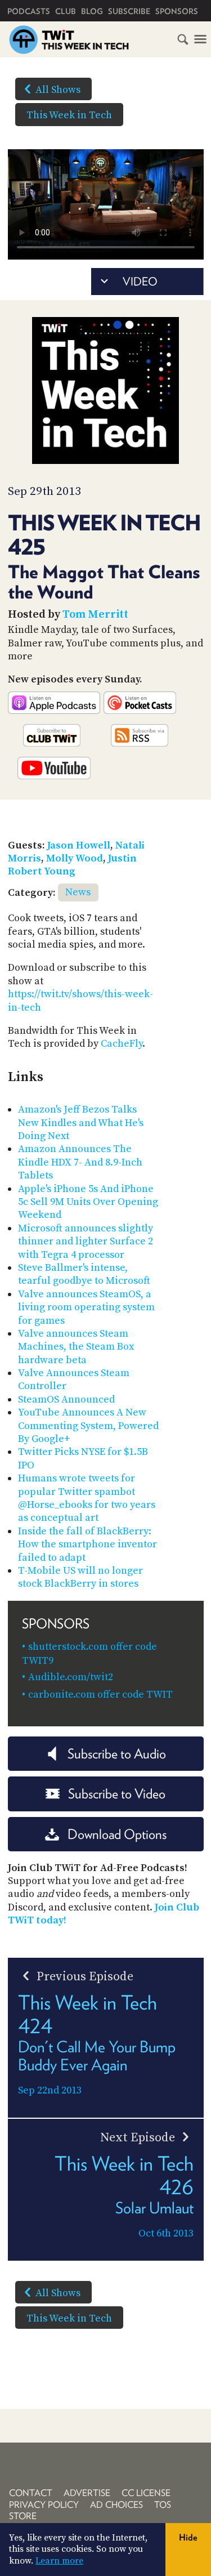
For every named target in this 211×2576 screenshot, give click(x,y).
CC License (146, 2493)
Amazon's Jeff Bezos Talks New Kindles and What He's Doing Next (81, 1123)
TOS (163, 2505)
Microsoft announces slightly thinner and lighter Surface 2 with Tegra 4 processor (86, 1242)
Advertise (87, 2493)
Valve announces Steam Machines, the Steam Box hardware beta (76, 1347)
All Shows (58, 90)
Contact (31, 2493)
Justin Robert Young (72, 865)
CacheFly (122, 1044)
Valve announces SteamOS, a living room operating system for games (86, 1307)
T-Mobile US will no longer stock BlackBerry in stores (80, 1577)
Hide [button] (188, 2537)
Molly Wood (75, 858)
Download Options (117, 1834)
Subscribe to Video (117, 1794)
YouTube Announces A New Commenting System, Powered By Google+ (88, 1426)
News (78, 892)
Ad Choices (116, 2505)
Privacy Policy (44, 2505)
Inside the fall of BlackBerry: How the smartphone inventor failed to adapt (87, 1544)
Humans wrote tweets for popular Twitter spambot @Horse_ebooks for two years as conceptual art (87, 1498)
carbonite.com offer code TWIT (100, 1695)
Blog (92, 11)
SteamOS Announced (66, 1399)
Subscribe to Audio (117, 1754)
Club (66, 11)
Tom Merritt (95, 615)
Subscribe (129, 11)
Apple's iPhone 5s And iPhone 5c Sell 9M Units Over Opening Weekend (88, 1202)
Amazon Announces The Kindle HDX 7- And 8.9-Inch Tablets (80, 1162)
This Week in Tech (69, 115)
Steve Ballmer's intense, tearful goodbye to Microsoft (84, 1274)
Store (23, 2516)
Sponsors (177, 11)
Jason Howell (79, 845)
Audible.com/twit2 (71, 1677)
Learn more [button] (59, 2561)
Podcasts (29, 11)
